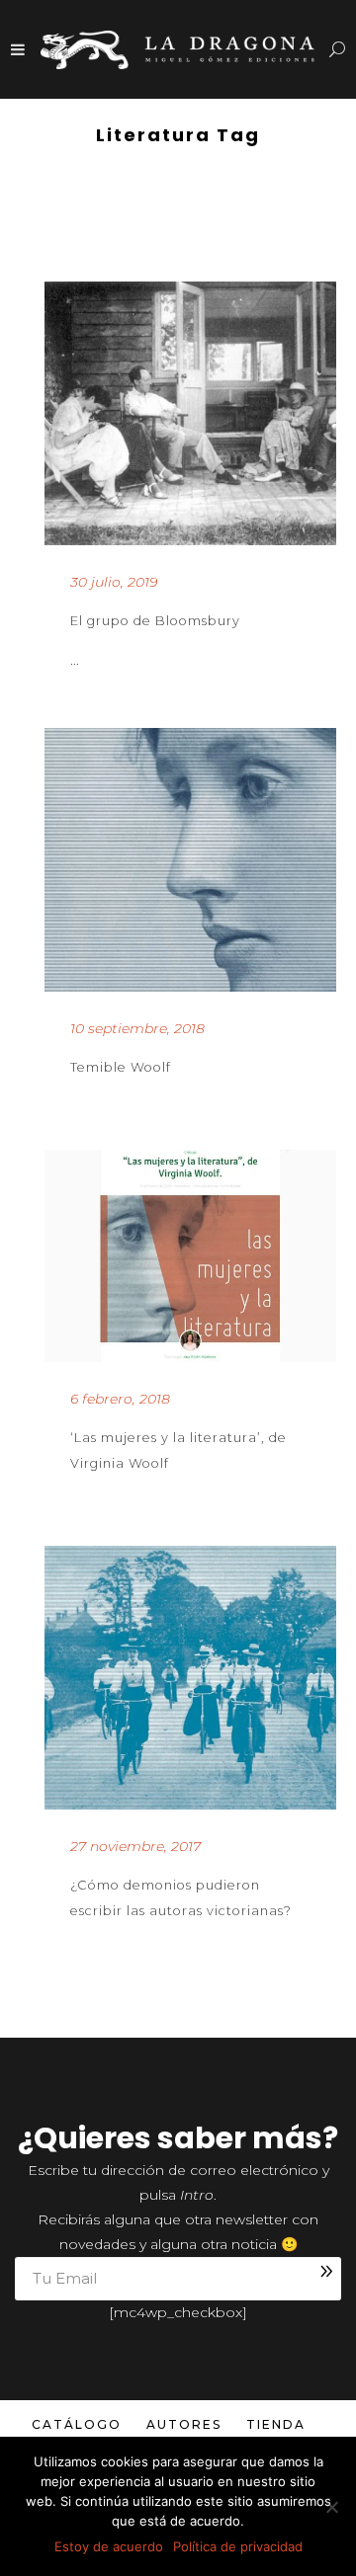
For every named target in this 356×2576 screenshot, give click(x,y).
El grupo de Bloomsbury (155, 621)
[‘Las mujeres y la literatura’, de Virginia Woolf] (190, 1256)
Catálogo (77, 2424)
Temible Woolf (121, 1067)
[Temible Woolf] (190, 860)
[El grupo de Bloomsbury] (190, 413)
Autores (184, 2424)
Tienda (276, 2424)
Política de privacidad (238, 2546)
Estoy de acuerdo (109, 2546)
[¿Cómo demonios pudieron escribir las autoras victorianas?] (190, 1678)
